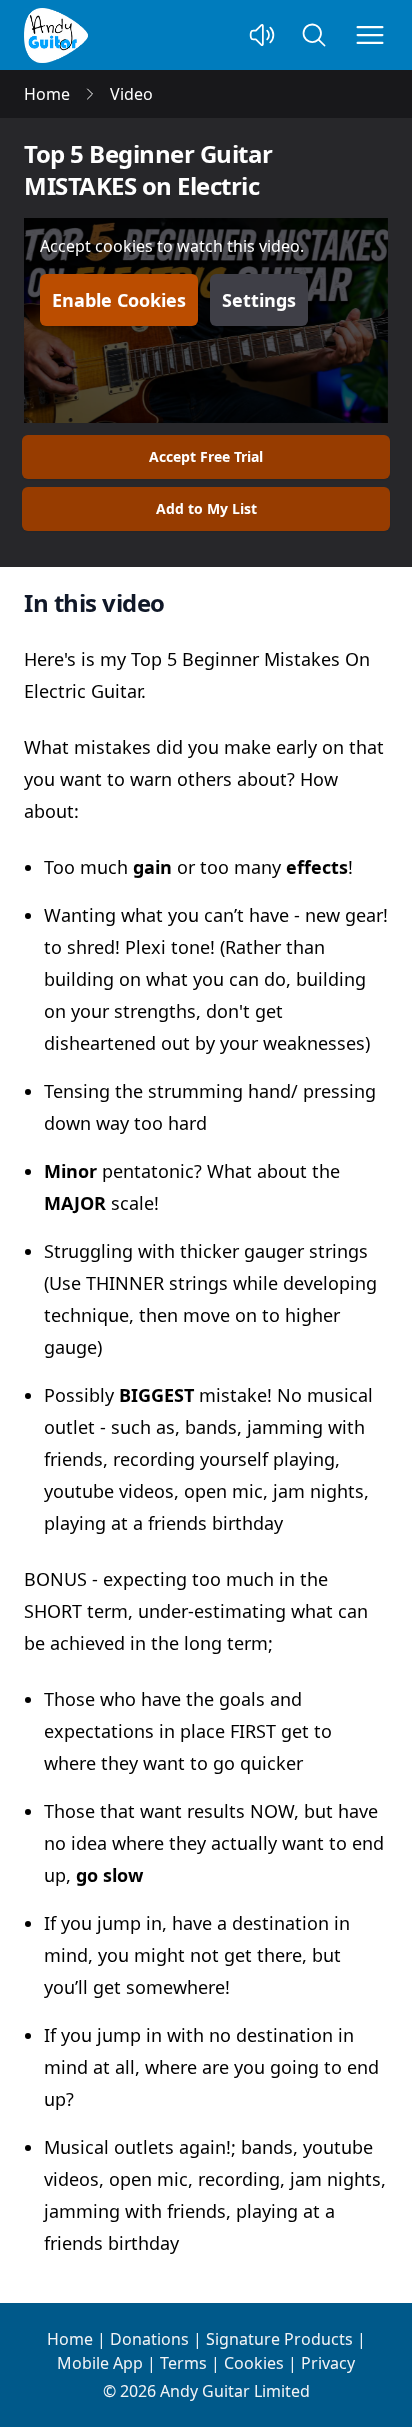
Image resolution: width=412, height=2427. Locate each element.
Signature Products (279, 2339)
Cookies (254, 2363)
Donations (149, 2339)
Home (70, 2339)
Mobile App (100, 2363)
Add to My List (206, 508)
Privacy (328, 2363)
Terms (183, 2363)
